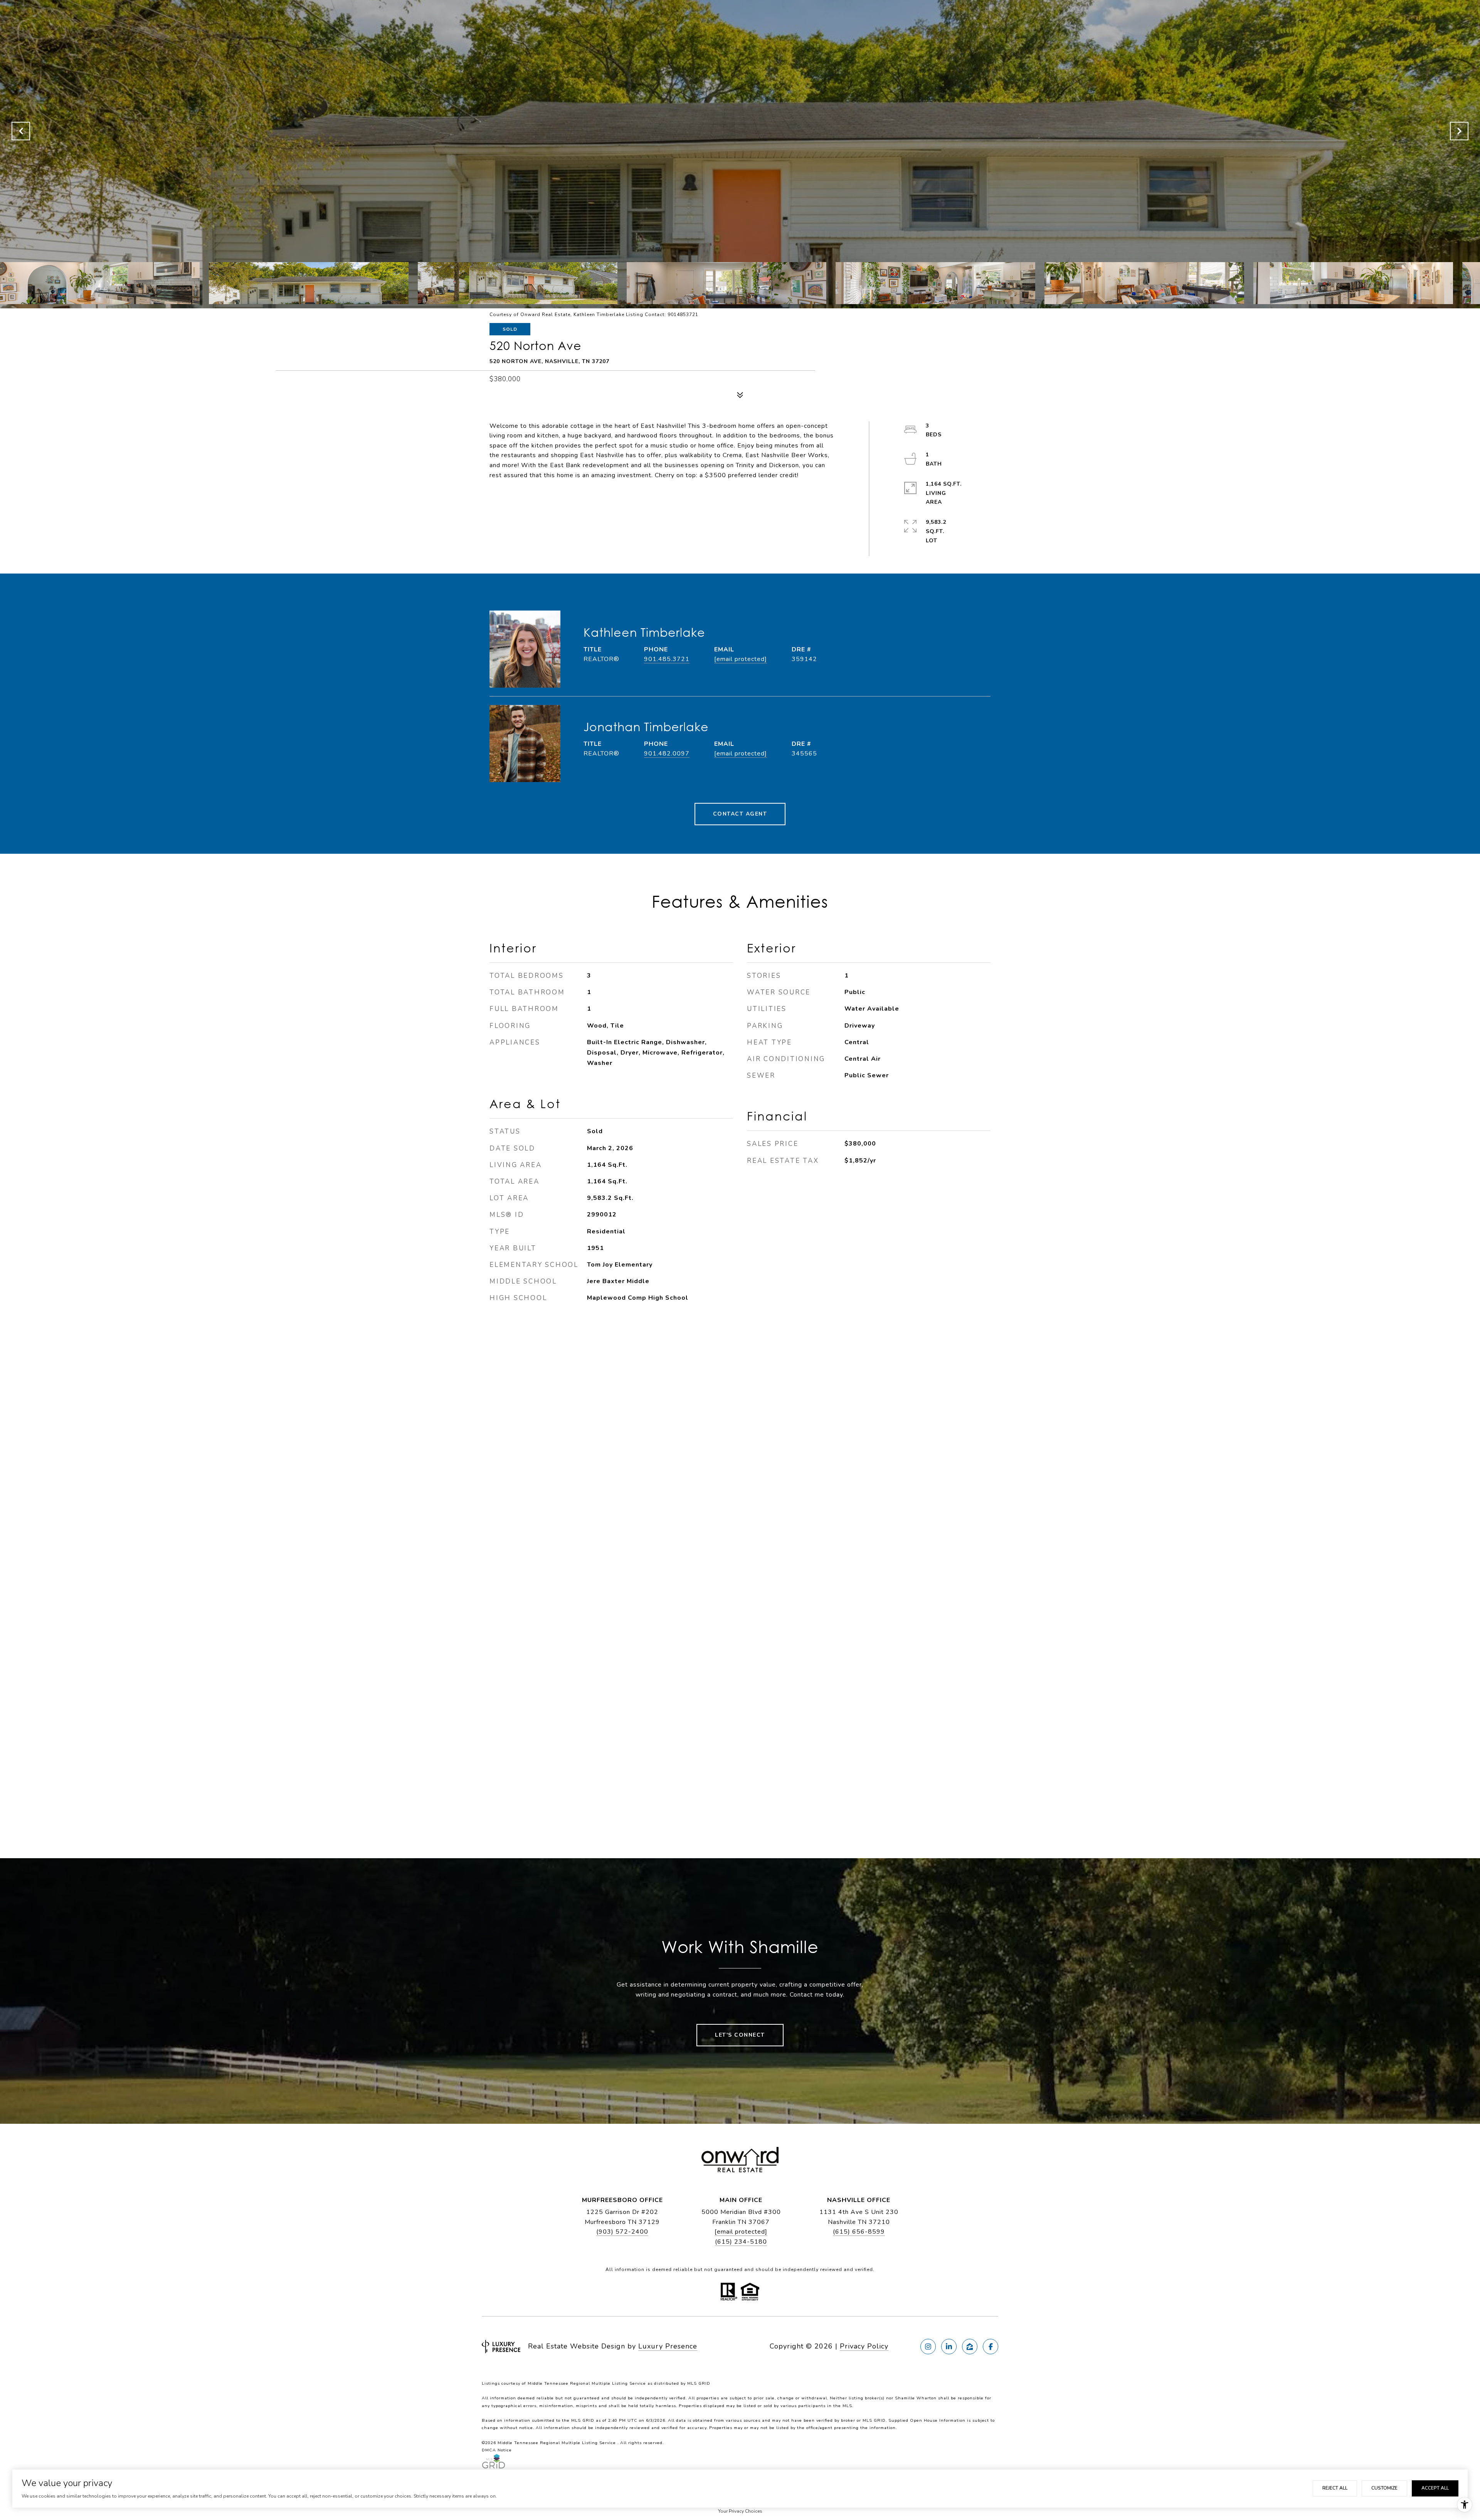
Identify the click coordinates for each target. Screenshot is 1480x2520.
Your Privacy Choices (740, 2511)
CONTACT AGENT (740, 814)
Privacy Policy (864, 2346)
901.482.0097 (667, 754)
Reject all (1335, 2488)
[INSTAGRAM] (928, 2347)
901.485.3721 (667, 659)
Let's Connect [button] (740, 2035)
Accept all (1435, 2488)
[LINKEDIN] (949, 2347)
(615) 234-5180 (741, 2242)
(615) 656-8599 (859, 2232)
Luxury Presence (668, 2346)
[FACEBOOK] (991, 2347)
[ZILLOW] (970, 2347)
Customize (1384, 2488)
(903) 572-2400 (622, 2232)
